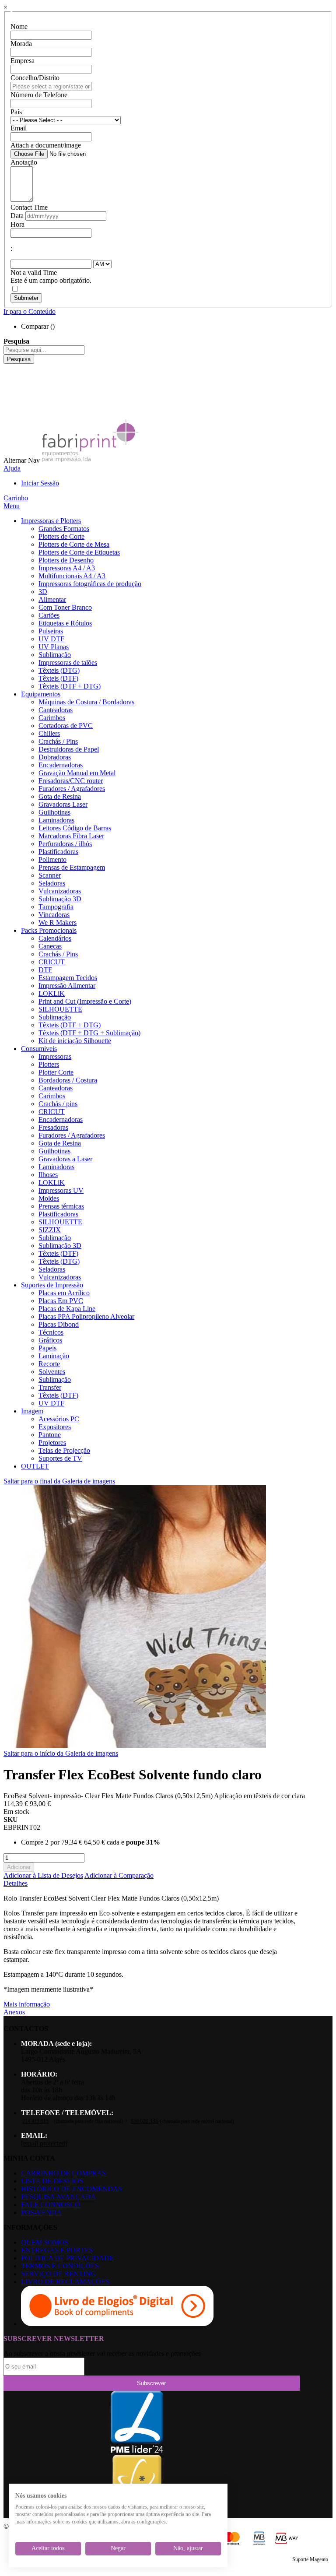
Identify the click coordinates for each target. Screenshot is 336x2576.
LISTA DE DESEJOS (52, 2181)
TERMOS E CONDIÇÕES (60, 2266)
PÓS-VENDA (41, 2212)
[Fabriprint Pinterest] (10, 407)
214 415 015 (35, 2121)
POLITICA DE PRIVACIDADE (67, 2258)
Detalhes (16, 1883)
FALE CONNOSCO (51, 2205)
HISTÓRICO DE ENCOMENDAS (72, 2189)
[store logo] (90, 460)
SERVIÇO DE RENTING (58, 2274)
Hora (17, 224)
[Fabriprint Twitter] (10, 399)
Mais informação (27, 2004)
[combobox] (44, 350)
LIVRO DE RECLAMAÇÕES (65, 2282)
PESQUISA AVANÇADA (58, 2197)
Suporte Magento (310, 2559)
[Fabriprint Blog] (10, 415)
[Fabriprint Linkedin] (10, 383)
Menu (12, 506)
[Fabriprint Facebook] (10, 367)
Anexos (14, 2012)
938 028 (145, 2121)
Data (17, 216)
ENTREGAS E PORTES (57, 2250)
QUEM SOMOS (45, 2242)
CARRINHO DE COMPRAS (63, 2173)
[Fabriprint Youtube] (10, 375)
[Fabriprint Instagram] (10, 391)
